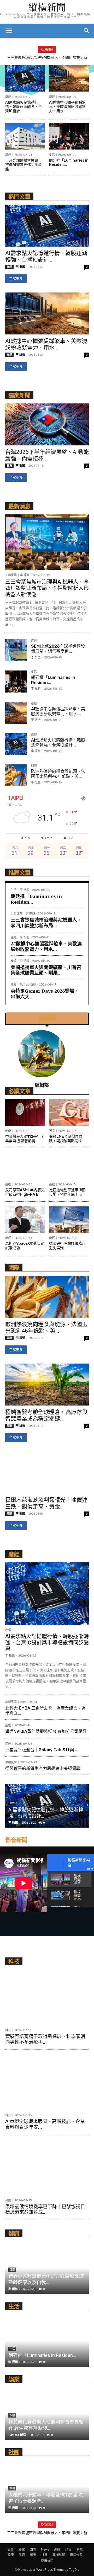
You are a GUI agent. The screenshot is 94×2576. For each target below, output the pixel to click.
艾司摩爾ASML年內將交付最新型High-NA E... (25, 1192)
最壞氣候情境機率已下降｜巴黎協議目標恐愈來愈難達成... (45, 2210)
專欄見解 (11, 1702)
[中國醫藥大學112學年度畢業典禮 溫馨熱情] (25, 1112)
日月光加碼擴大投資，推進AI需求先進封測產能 (23, 165)
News (45, 2549)
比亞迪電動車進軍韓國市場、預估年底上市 (67, 1192)
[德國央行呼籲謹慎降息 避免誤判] (69, 1220)
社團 (44, 2555)
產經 (8, 97)
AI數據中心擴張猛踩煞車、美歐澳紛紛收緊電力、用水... (67, 107)
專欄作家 (76, 2555)
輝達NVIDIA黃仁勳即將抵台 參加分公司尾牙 (46, 1731)
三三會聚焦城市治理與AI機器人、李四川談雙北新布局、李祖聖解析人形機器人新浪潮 (47, 588)
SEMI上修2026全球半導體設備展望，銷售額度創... (58, 649)
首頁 (10, 2549)
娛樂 (33, 2555)
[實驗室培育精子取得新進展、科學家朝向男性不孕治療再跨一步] (47, 1997)
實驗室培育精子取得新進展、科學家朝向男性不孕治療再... (45, 2039)
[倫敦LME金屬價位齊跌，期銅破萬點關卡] (69, 1112)
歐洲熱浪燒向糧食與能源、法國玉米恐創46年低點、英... (58, 774)
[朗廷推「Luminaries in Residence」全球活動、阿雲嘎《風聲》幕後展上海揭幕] (69, 136)
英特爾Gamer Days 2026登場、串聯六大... (45, 994)
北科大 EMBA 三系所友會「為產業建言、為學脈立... (45, 1711)
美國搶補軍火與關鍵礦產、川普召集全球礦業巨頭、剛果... (46, 970)
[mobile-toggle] (9, 31)
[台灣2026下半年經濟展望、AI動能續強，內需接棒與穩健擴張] (47, 424)
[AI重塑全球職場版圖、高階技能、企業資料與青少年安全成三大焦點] (47, 2082)
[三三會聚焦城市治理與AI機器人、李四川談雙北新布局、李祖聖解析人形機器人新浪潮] (47, 542)
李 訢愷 (20, 355)
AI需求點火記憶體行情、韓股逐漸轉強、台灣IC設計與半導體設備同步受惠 (47, 1643)
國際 (34, 766)
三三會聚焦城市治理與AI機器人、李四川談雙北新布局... (46, 923)
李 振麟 (20, 267)
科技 (8, 2030)
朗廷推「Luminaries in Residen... (69, 163)
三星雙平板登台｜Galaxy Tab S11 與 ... (42, 1750)
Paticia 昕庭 (28, 985)
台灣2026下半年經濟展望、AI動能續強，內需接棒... (47, 455)
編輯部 (42, 1085)
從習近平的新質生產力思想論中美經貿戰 (43, 1768)
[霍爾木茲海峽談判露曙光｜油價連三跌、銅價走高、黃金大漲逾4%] (47, 1472)
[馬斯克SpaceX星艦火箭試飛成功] (25, 1220)
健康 (8, 1131)
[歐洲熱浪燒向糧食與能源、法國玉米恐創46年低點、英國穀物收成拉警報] (16, 775)
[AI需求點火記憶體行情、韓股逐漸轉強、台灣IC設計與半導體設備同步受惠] (25, 78)
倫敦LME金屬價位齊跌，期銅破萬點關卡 (66, 1139)
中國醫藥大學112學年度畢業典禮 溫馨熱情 (25, 1139)
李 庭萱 (36, 782)
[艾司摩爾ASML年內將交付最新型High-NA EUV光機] (25, 1166)
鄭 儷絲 (13, 2289)
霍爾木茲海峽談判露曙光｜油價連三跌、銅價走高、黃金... (46, 1503)
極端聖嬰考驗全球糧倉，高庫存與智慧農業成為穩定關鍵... (46, 1415)
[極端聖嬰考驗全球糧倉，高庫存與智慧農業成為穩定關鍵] (47, 1385)
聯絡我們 (47, 2560)
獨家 (9, 466)
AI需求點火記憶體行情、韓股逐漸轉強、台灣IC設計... (23, 107)
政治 (68, 2549)
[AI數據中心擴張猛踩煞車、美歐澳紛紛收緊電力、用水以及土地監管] (69, 78)
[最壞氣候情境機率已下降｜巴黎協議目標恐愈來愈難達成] (47, 2167)
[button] (87, 31)
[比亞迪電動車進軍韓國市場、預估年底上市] (69, 1166)
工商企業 (11, 575)
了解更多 (16, 279)
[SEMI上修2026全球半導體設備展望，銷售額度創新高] (16, 650)
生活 (52, 155)
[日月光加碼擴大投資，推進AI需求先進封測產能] (25, 136)
